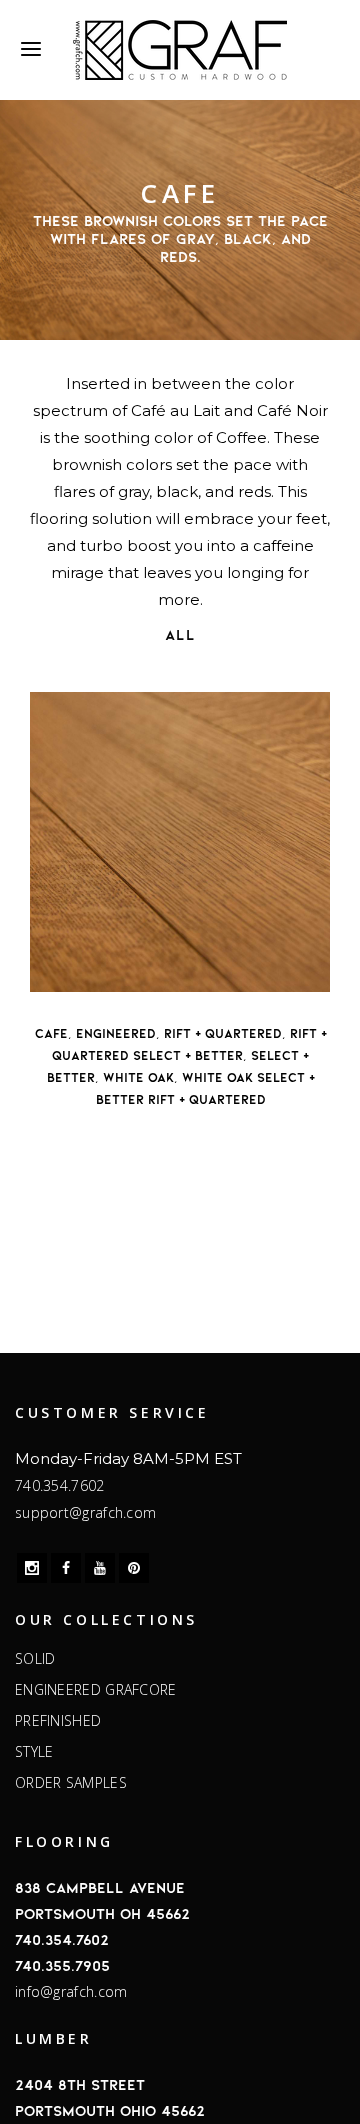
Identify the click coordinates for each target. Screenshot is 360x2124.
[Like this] (50, 972)
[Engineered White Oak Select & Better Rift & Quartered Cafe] (180, 842)
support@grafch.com (85, 1512)
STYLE (34, 1752)
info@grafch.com (71, 1991)
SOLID (35, 1659)
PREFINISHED (58, 1721)
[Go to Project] (90, 972)
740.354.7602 (60, 1485)
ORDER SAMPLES (71, 1783)
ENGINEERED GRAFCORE (96, 1690)
